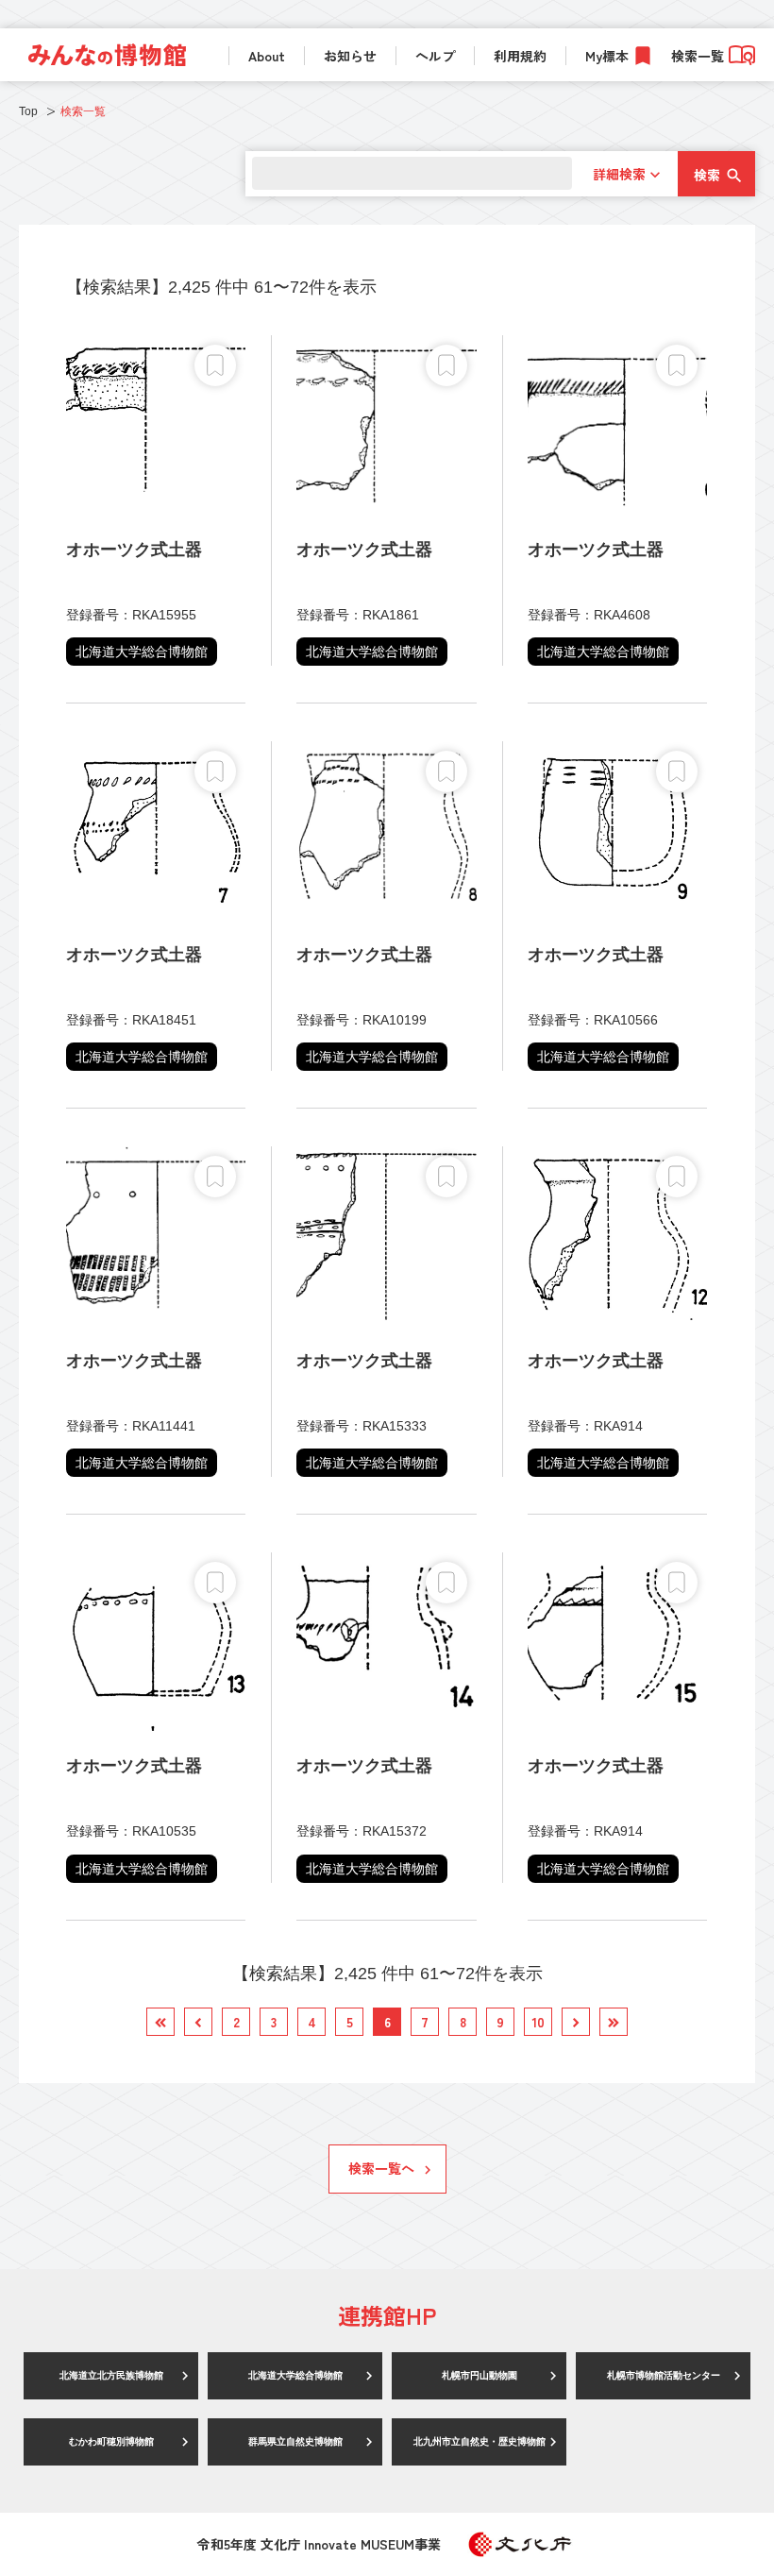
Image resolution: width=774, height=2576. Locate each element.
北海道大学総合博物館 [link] (295, 2375)
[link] (107, 55)
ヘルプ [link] (435, 56)
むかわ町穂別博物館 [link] (111, 2441)
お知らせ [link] (350, 56)
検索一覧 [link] (698, 56)
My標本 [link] (607, 56)
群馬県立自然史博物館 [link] (295, 2441)
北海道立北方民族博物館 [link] (111, 2375)
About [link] (267, 56)
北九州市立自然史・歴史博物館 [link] (480, 2441)
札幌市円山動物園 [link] (480, 2375)
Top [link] (28, 111)
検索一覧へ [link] (381, 2168)
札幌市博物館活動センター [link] (664, 2375)
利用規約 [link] (520, 56)
